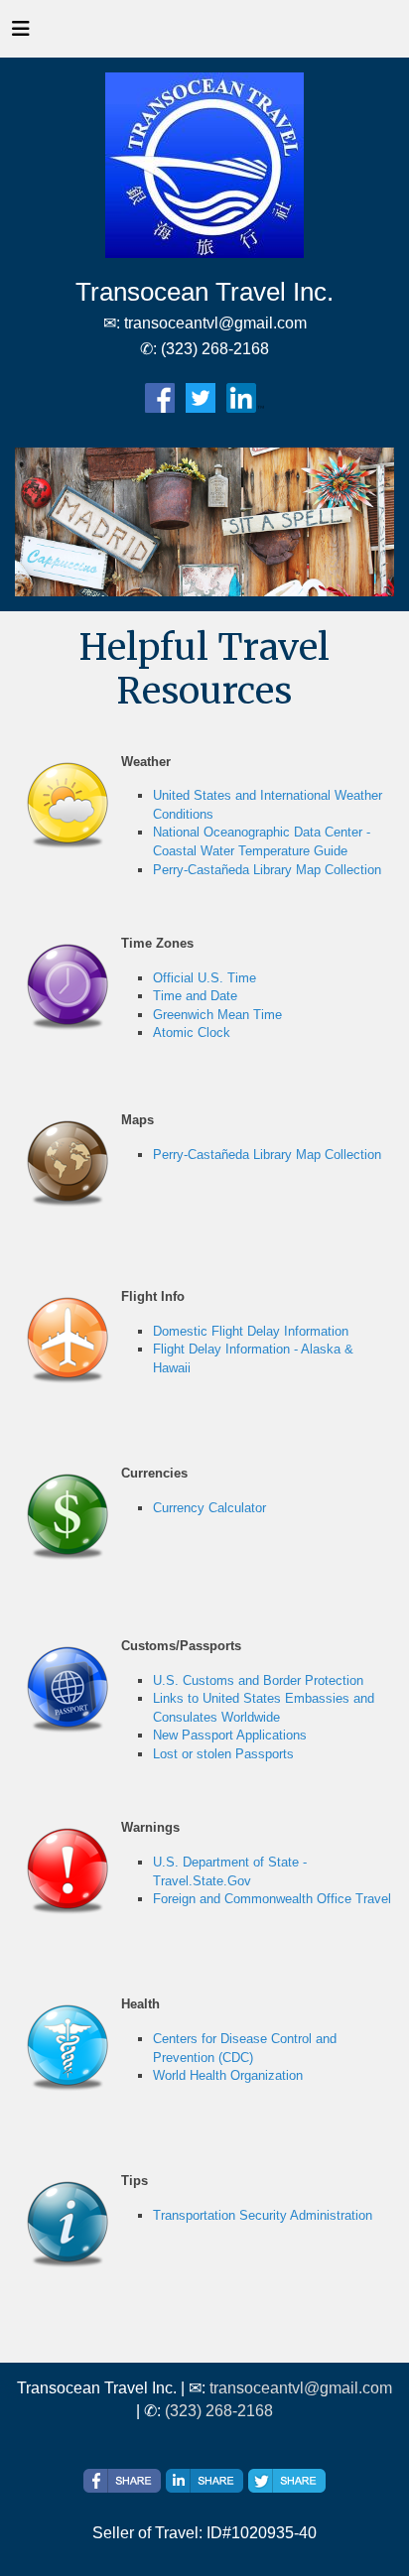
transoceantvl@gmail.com (301, 2388)
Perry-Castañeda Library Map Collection (267, 870)
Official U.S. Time (204, 978)
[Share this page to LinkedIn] (204, 2481)
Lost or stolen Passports (223, 1754)
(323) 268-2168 (219, 2411)
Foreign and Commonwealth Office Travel (272, 1899)
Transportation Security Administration (263, 2215)
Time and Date (195, 996)
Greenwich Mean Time (217, 1015)
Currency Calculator (209, 1508)
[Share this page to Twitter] (287, 2481)
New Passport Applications (230, 1735)
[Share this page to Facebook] (122, 2481)
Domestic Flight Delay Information (251, 1331)
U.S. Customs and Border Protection (258, 1680)
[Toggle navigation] (21, 34)
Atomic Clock (192, 1032)
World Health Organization (228, 2075)
